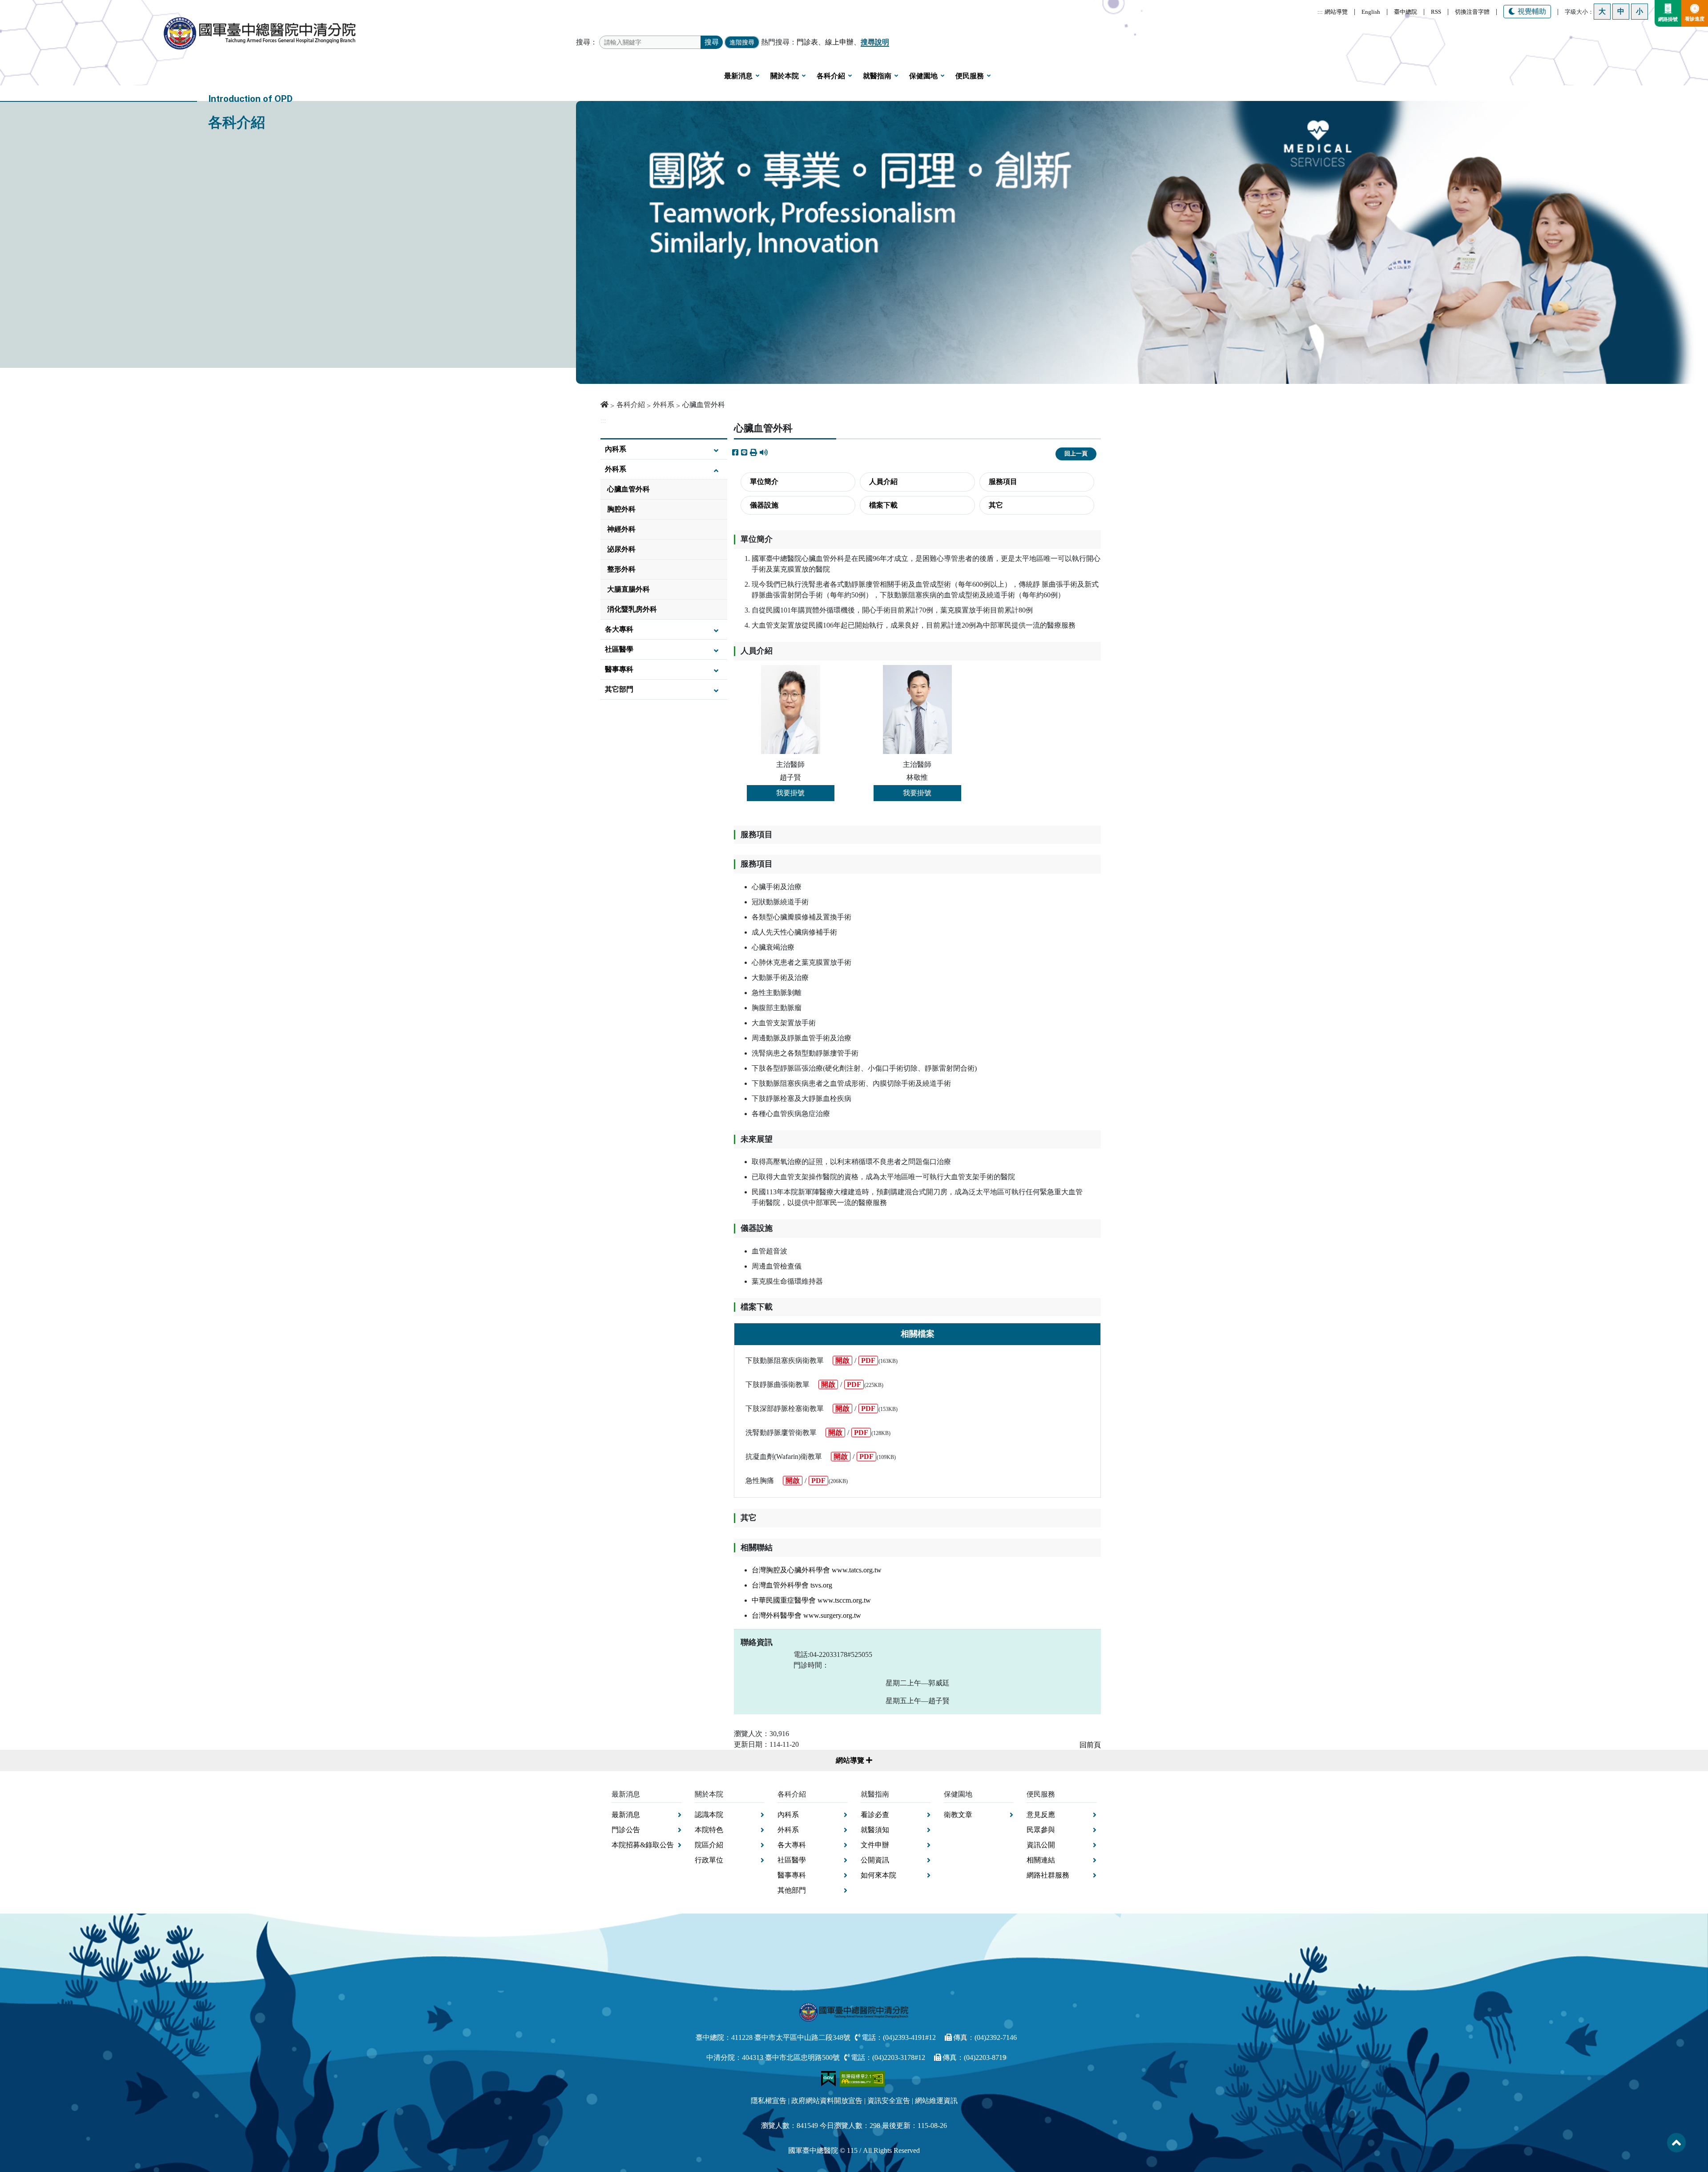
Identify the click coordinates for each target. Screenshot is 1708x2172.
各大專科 (619, 629)
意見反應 (1041, 1815)
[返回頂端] (1676, 2143)
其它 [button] (996, 505)
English (1371, 12)
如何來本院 (878, 1875)
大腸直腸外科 (628, 589)
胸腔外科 (621, 509)
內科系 (616, 449)
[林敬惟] (917, 709)
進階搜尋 (742, 42)
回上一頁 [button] (1076, 454)
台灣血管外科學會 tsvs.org (792, 1585)
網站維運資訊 (936, 2101)
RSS (1436, 12)
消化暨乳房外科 (632, 609)
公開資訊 (875, 1860)
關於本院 (785, 76)
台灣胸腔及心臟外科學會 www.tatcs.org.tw (817, 1570)
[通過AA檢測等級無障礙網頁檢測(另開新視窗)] (862, 2078)
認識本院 (709, 1815)
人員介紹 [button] (883, 482)
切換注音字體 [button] (1472, 12)
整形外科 (621, 569)
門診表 (807, 42)
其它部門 (619, 689)
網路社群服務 (1048, 1875)
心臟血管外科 (628, 489)
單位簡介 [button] (764, 482)
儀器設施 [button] (764, 505)
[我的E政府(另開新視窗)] (829, 2078)
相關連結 (1041, 1860)
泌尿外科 (621, 549)
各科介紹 (831, 76)
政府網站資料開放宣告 (827, 2101)
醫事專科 (619, 669)
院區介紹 (709, 1845)
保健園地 (923, 76)
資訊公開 (1041, 1845)
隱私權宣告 (769, 2101)
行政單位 (709, 1860)
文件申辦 (875, 1845)
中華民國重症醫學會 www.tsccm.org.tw (811, 1600)
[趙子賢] (791, 709)
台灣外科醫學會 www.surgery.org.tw (806, 1615)
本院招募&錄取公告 (643, 1845)
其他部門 (792, 1890)
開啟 (842, 1360)
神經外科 (621, 529)
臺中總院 (1406, 12)
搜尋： (587, 42)
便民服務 (970, 76)
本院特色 (709, 1830)
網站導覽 (1336, 12)
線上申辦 (839, 42)
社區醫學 (619, 649)
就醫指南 (877, 76)
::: (1320, 12)
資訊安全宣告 (889, 2101)
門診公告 (626, 1830)
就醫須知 (875, 1830)
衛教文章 (958, 1815)
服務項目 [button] (1003, 482)
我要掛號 (790, 793)
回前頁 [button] (1090, 1745)
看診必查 (875, 1815)
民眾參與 (1041, 1830)
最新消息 (738, 76)
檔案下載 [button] (883, 505)
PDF (868, 1360)
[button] (753, 453)
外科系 (664, 405)
